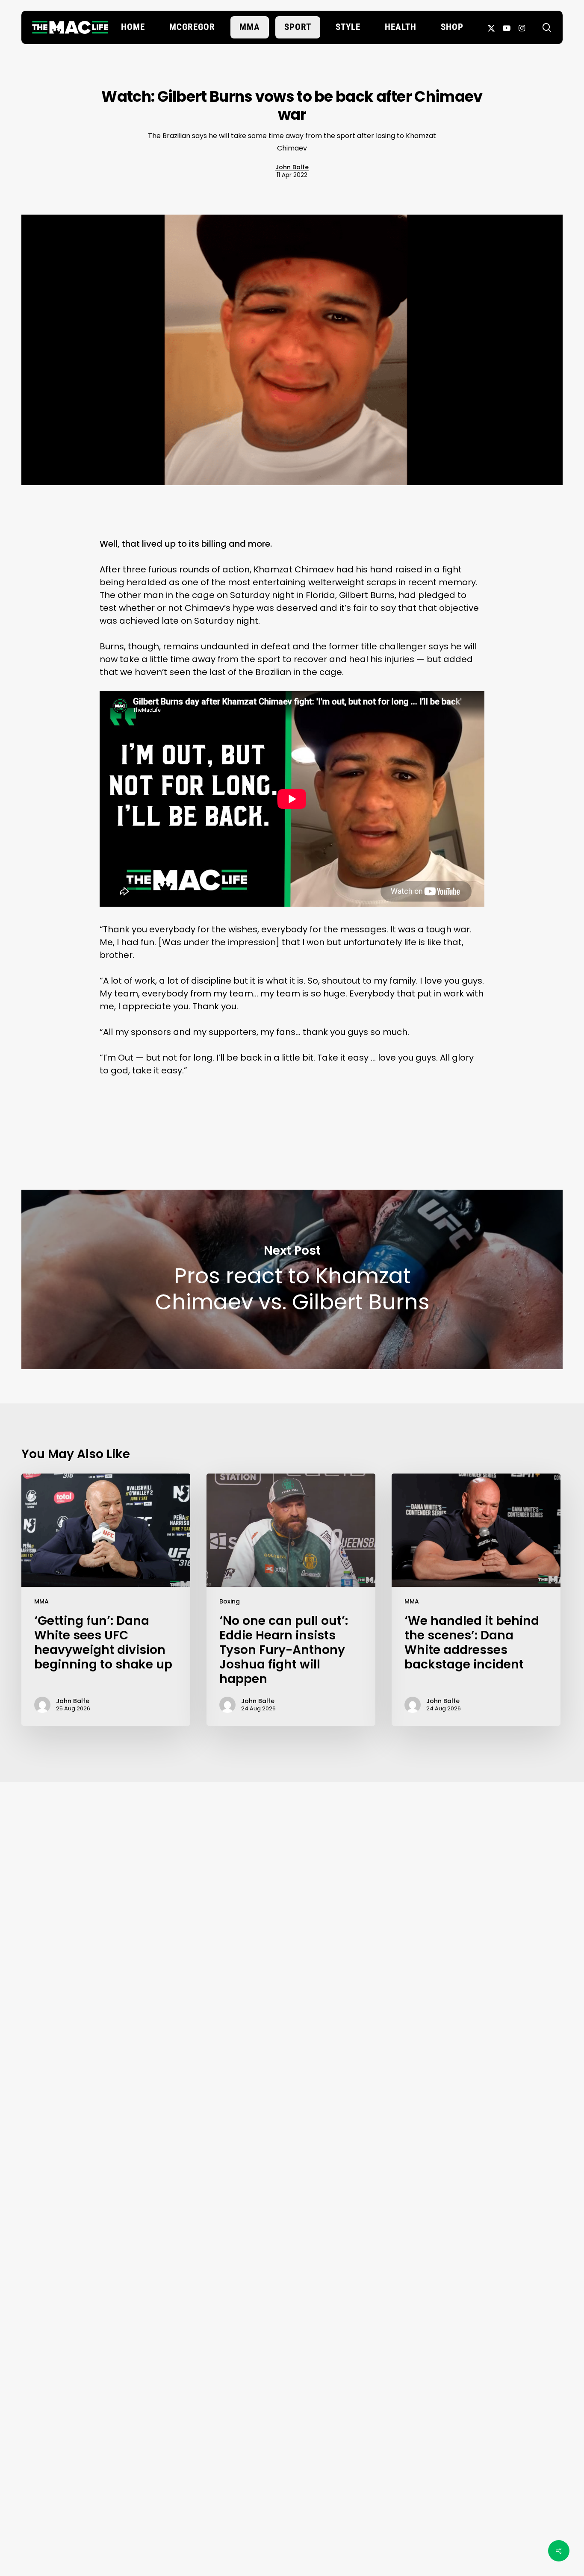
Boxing (230, 1601)
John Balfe (292, 167)
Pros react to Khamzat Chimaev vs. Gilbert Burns (292, 1279)
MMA (41, 1601)
